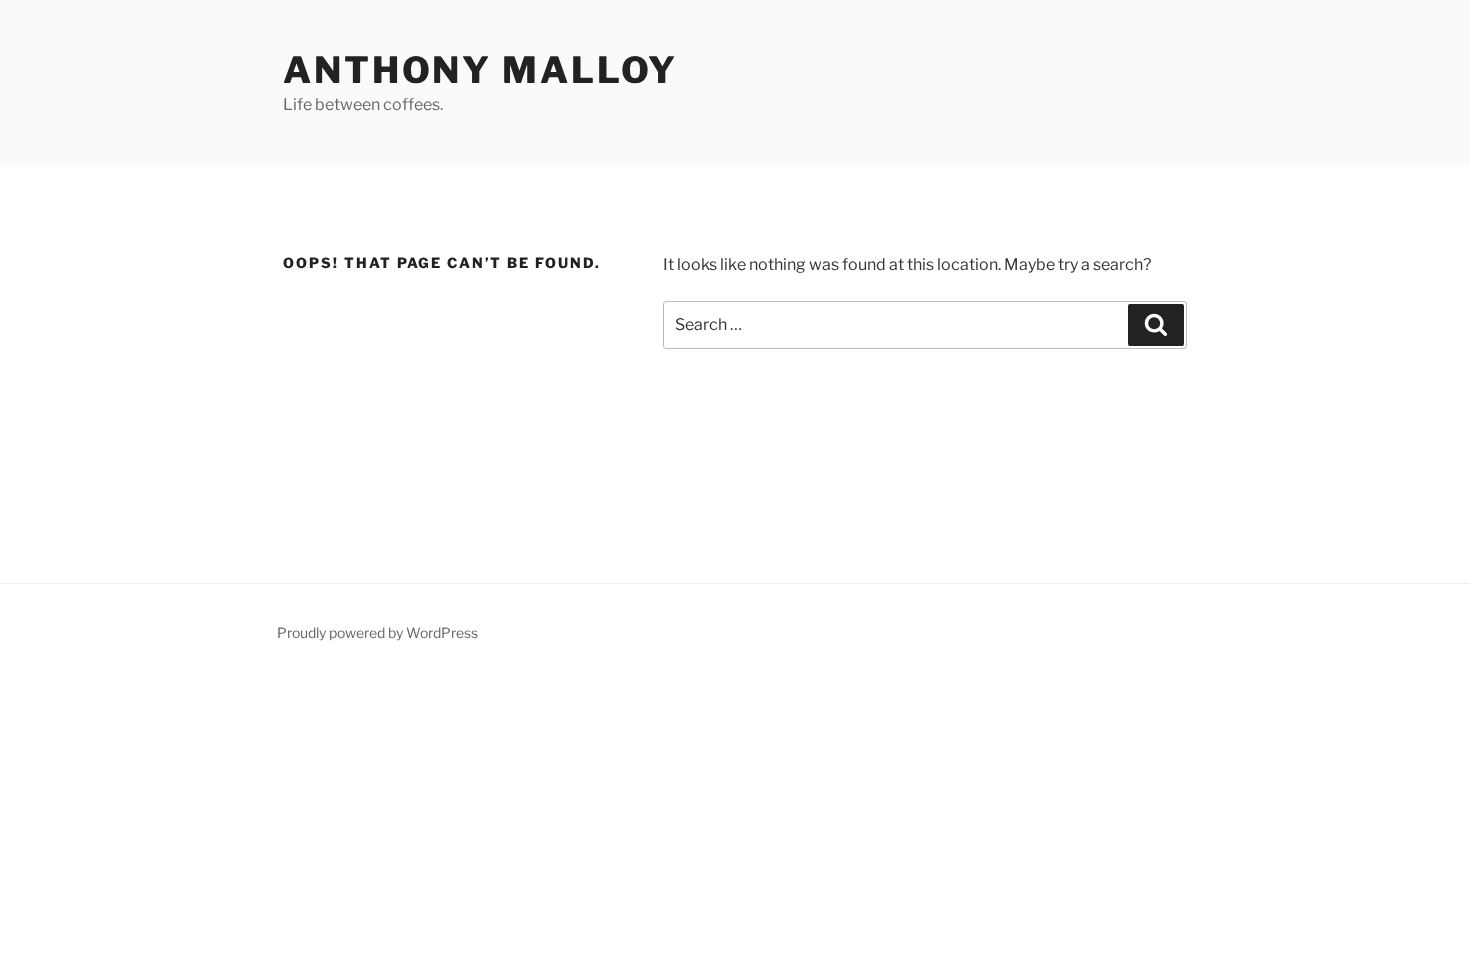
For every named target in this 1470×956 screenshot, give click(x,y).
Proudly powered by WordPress (377, 632)
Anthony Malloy (480, 70)
